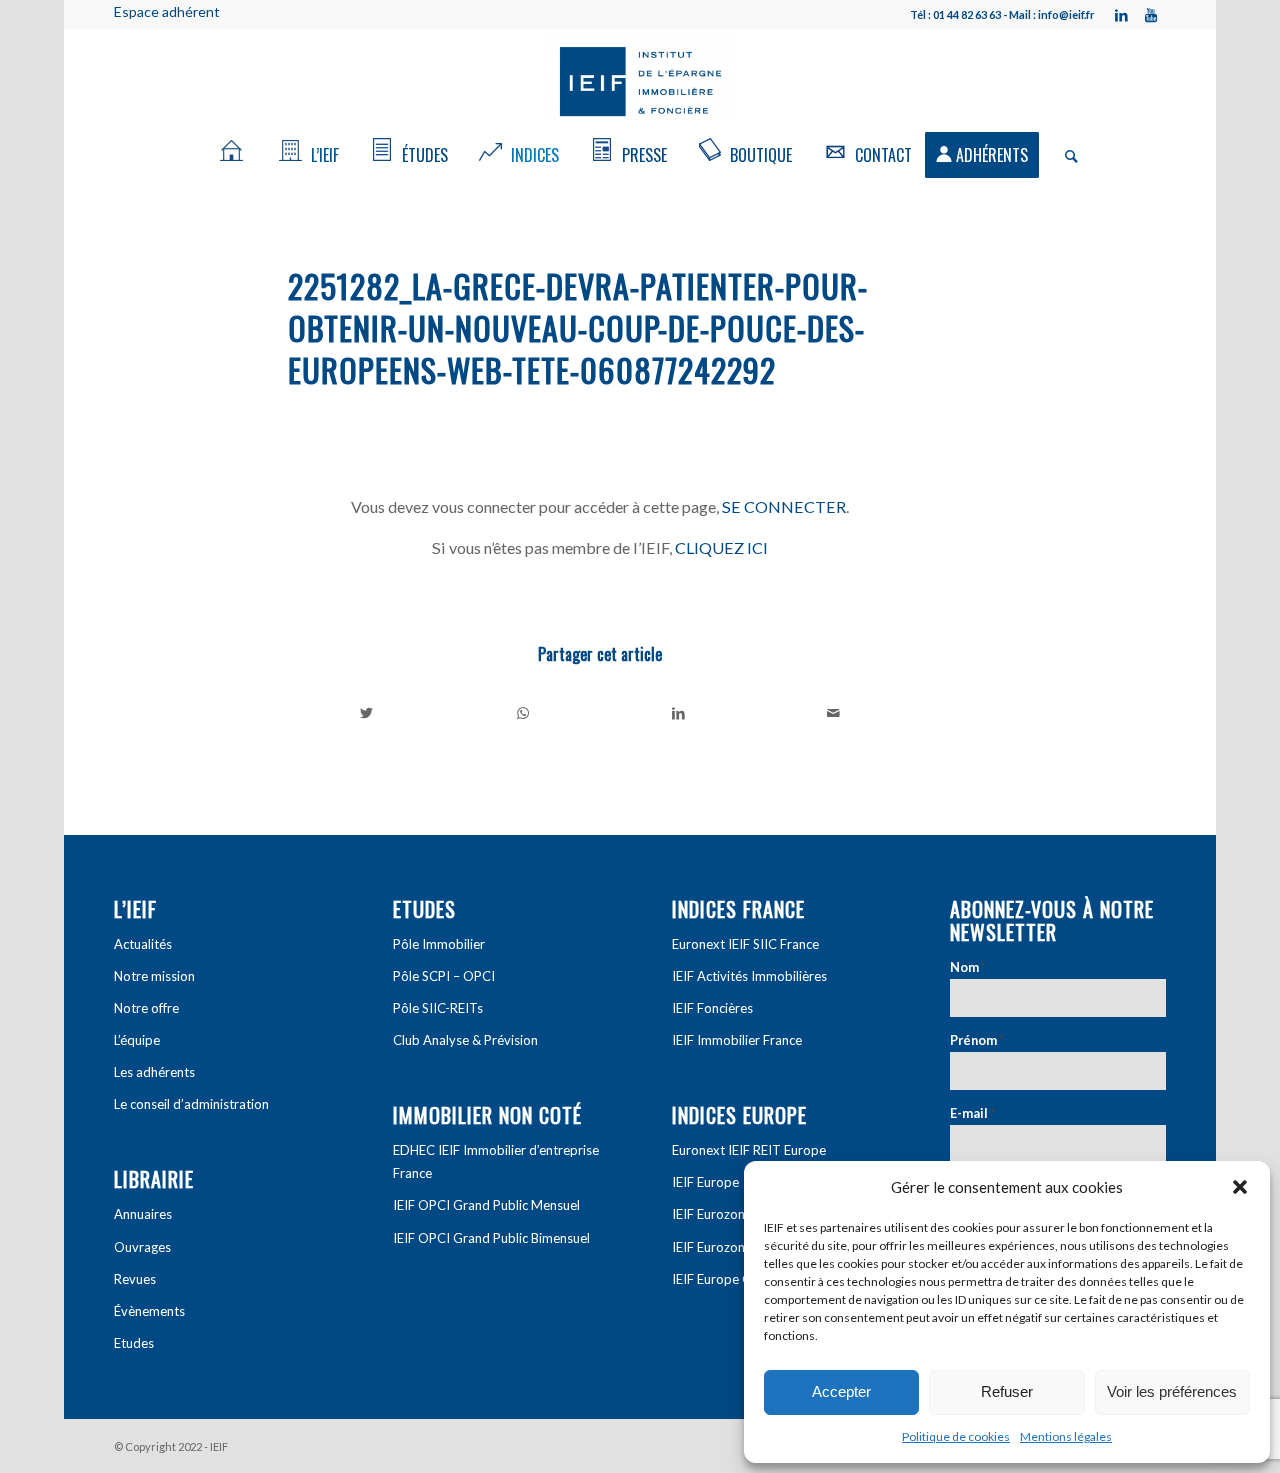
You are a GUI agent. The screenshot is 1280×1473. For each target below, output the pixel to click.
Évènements (149, 1311)
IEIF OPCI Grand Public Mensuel (486, 1205)
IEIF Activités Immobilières (749, 976)
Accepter (841, 1391)
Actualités (143, 944)
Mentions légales (1066, 1436)
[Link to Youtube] (1151, 15)
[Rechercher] (1065, 155)
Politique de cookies (956, 1436)
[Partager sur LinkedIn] (678, 713)
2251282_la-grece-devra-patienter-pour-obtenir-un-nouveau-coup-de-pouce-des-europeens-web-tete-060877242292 (578, 327)
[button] (1240, 1187)
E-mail (972, 1113)
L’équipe (137, 1040)
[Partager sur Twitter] (367, 713)
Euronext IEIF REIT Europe (749, 1150)
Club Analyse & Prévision (465, 1040)
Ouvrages (142, 1247)
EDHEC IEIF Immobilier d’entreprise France (496, 1161)
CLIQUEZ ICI (721, 547)
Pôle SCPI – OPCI (444, 976)
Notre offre (146, 1008)
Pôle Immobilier (439, 944)
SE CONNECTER (784, 506)
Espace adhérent (167, 11)
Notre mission (154, 976)
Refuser (1007, 1391)
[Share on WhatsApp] (523, 713)
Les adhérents (154, 1072)
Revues (135, 1279)
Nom (968, 967)
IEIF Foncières (712, 1008)
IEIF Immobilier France (737, 1040)
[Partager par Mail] (834, 713)
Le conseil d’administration (191, 1104)
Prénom (977, 1040)
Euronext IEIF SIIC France (745, 944)
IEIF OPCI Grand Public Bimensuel (491, 1238)
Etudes (134, 1343)
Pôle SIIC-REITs (438, 1008)
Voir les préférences (1172, 1391)
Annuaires (143, 1214)
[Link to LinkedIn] (1121, 15)
